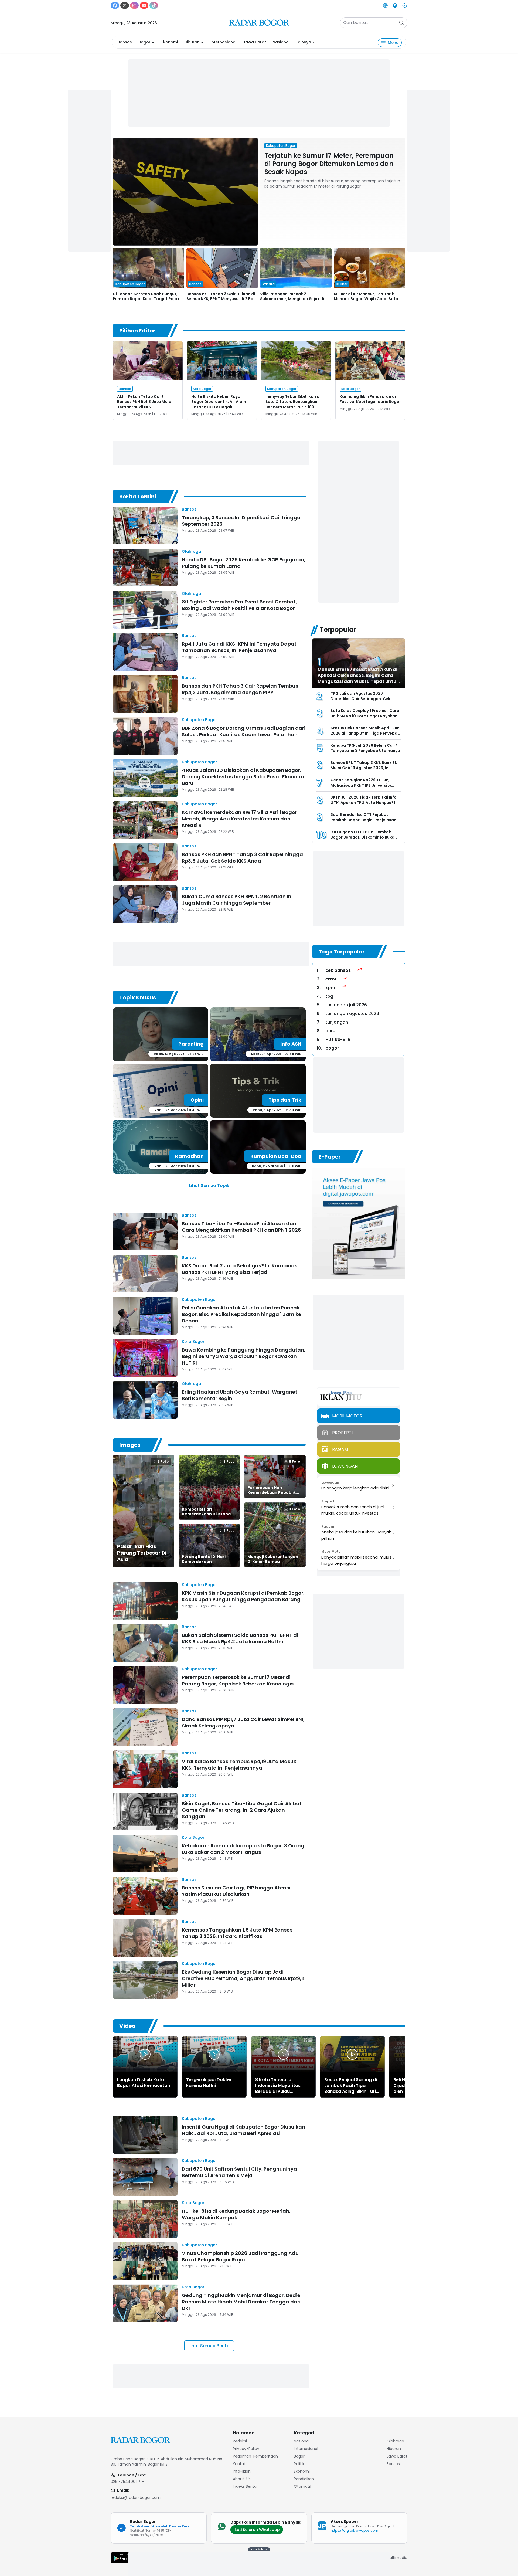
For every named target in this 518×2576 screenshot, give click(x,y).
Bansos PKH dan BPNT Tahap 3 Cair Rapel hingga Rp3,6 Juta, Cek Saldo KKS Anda (242, 858)
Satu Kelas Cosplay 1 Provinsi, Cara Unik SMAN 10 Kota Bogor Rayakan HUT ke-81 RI (365, 716)
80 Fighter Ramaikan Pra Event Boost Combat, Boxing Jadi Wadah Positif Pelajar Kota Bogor (239, 605)
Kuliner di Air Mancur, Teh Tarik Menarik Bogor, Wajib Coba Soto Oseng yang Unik (366, 299)
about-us (242, 2479)
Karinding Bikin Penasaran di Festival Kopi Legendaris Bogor (370, 399)
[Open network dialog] (385, 5)
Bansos (125, 42)
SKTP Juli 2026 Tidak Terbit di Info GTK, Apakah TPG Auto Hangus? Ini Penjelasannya (365, 802)
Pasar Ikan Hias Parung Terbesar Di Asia (142, 1553)
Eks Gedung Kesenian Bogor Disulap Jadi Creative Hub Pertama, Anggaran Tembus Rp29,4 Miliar (243, 1978)
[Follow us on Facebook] (115, 5)
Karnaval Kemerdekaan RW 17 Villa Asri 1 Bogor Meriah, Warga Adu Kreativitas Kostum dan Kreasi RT (239, 819)
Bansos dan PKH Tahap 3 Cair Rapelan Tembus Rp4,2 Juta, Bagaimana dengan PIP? (240, 689)
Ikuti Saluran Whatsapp (257, 2530)
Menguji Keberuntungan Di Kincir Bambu (273, 1559)
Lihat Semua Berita (209, 2346)
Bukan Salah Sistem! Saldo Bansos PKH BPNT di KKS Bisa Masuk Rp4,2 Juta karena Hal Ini (240, 1638)
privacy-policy (246, 2449)
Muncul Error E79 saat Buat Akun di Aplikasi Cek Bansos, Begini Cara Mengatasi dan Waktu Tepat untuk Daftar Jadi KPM (358, 678)
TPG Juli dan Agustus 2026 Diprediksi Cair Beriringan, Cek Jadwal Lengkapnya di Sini (360, 699)
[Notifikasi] (395, 5)
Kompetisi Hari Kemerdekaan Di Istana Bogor (206, 1514)
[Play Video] (145, 2054)
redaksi (240, 2441)
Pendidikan (304, 2479)
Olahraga (191, 551)
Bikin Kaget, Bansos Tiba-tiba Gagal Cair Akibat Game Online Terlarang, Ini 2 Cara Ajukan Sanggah (242, 1810)
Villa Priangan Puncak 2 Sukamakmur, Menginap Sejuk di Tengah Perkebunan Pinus (292, 299)
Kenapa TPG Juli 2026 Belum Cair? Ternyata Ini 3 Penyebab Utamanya (365, 748)
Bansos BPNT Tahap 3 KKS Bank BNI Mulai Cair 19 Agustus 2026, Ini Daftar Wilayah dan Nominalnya (364, 768)
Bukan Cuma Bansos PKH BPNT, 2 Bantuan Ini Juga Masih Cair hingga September (237, 900)
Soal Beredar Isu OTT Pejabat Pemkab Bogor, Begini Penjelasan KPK (363, 820)
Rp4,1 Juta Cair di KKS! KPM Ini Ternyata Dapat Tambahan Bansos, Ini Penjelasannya (239, 647)
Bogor (144, 42)
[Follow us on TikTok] (154, 5)
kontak (239, 2464)
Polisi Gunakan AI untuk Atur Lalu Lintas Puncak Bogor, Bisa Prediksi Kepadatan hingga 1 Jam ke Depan (241, 1314)
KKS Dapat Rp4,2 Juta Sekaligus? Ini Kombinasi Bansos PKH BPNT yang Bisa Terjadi (240, 1269)
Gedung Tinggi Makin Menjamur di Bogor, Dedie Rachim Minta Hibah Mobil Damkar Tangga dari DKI (241, 2302)
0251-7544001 (124, 2482)
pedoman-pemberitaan (255, 2456)
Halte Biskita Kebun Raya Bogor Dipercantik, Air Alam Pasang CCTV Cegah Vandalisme (219, 404)
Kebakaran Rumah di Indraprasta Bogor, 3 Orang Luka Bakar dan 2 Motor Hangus (243, 1849)
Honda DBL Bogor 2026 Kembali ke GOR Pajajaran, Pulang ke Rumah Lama (244, 563)
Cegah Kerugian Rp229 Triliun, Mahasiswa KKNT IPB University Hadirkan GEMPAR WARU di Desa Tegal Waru (362, 788)
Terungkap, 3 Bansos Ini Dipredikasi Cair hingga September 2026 (241, 521)
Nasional (281, 42)
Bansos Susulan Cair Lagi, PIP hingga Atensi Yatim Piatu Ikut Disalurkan (236, 1891)
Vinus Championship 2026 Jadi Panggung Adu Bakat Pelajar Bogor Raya (240, 2256)
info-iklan (242, 2471)
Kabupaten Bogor (200, 720)
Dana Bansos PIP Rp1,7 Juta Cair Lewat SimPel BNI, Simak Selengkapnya (243, 1723)
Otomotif (303, 2486)
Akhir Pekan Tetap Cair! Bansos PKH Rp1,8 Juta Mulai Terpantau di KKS (145, 402)
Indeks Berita (245, 2486)
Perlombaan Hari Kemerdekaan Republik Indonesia (272, 1492)
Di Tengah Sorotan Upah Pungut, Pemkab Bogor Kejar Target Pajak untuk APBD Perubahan (146, 299)
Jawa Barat (255, 42)
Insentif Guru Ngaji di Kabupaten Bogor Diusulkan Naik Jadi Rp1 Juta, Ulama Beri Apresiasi (243, 2130)
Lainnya (304, 42)
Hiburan (192, 42)
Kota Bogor (193, 1342)
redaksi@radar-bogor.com (136, 2497)
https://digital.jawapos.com (355, 2531)
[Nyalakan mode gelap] (405, 5)
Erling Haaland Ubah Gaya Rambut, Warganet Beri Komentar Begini (240, 1395)
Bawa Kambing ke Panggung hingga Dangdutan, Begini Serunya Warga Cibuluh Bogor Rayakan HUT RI (244, 1356)
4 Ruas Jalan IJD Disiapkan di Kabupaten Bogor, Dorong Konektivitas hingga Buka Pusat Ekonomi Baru (243, 777)
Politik (299, 2464)
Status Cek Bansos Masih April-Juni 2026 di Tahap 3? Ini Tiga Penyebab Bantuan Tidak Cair (366, 733)
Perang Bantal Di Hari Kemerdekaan (204, 1559)
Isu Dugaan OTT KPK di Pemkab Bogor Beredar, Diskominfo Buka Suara (362, 837)
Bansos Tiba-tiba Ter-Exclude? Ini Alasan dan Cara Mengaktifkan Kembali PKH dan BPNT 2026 (241, 1227)
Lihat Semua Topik (209, 1185)
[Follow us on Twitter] (125, 5)
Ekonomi (170, 42)
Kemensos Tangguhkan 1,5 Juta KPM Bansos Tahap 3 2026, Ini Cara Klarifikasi (237, 1933)
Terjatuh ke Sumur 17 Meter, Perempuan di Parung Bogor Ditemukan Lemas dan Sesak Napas (329, 164)
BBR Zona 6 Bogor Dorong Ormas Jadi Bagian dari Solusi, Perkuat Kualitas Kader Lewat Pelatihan (244, 731)
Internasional (224, 42)
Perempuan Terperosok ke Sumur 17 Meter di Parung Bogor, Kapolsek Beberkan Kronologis (238, 1680)
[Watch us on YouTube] (144, 5)
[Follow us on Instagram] (134, 5)
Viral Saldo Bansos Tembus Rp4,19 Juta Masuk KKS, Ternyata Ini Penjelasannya (239, 1765)
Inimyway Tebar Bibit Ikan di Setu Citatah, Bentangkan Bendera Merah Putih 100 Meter (293, 404)
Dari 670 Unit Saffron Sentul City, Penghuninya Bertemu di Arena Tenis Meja (239, 2172)
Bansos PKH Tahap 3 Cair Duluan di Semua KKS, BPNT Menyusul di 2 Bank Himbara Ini (222, 299)
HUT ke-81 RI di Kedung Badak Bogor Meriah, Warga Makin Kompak (236, 2214)
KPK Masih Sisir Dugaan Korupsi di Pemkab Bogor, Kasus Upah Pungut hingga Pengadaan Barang (243, 1596)
